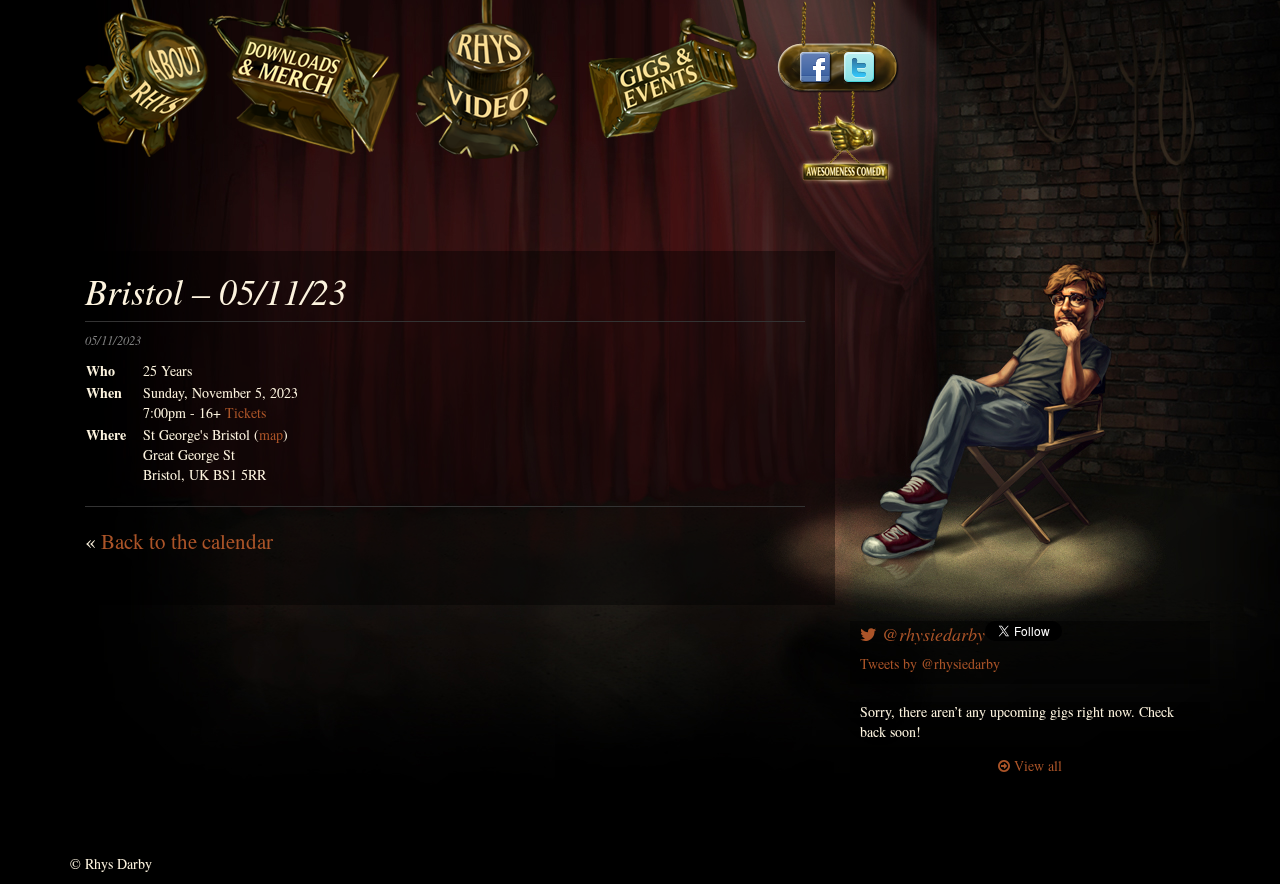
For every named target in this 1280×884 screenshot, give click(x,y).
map (271, 434)
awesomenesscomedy (847, 139)
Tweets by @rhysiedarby (930, 663)
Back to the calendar (187, 541)
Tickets (245, 412)
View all (1036, 765)
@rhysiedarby (931, 634)
